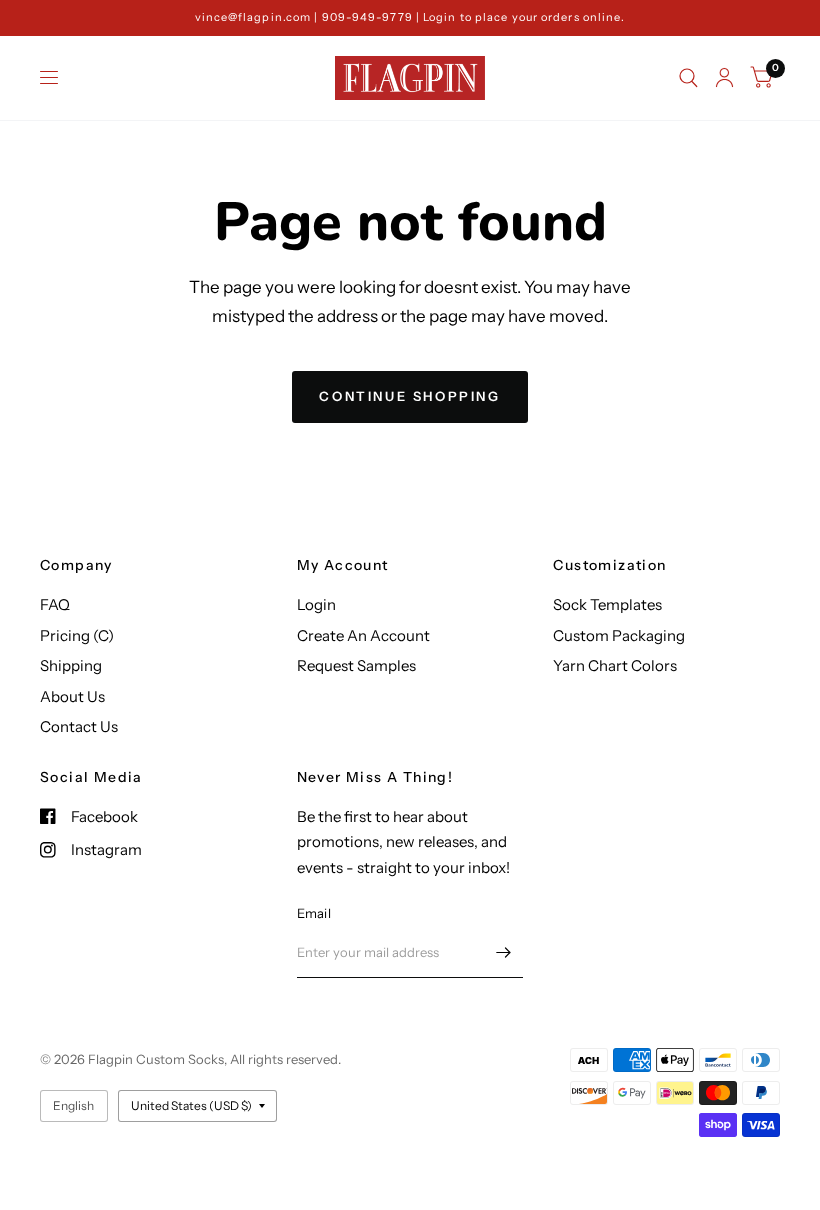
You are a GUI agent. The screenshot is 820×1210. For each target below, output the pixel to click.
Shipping (71, 665)
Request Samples (356, 665)
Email (314, 913)
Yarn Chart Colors (615, 665)
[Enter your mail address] (503, 952)
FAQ (55, 604)
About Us (72, 696)
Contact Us (79, 726)
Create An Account (363, 635)
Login (316, 604)
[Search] (688, 78)
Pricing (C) (77, 635)
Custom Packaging (619, 635)
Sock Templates (607, 604)
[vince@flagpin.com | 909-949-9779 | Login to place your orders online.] (410, 17)
